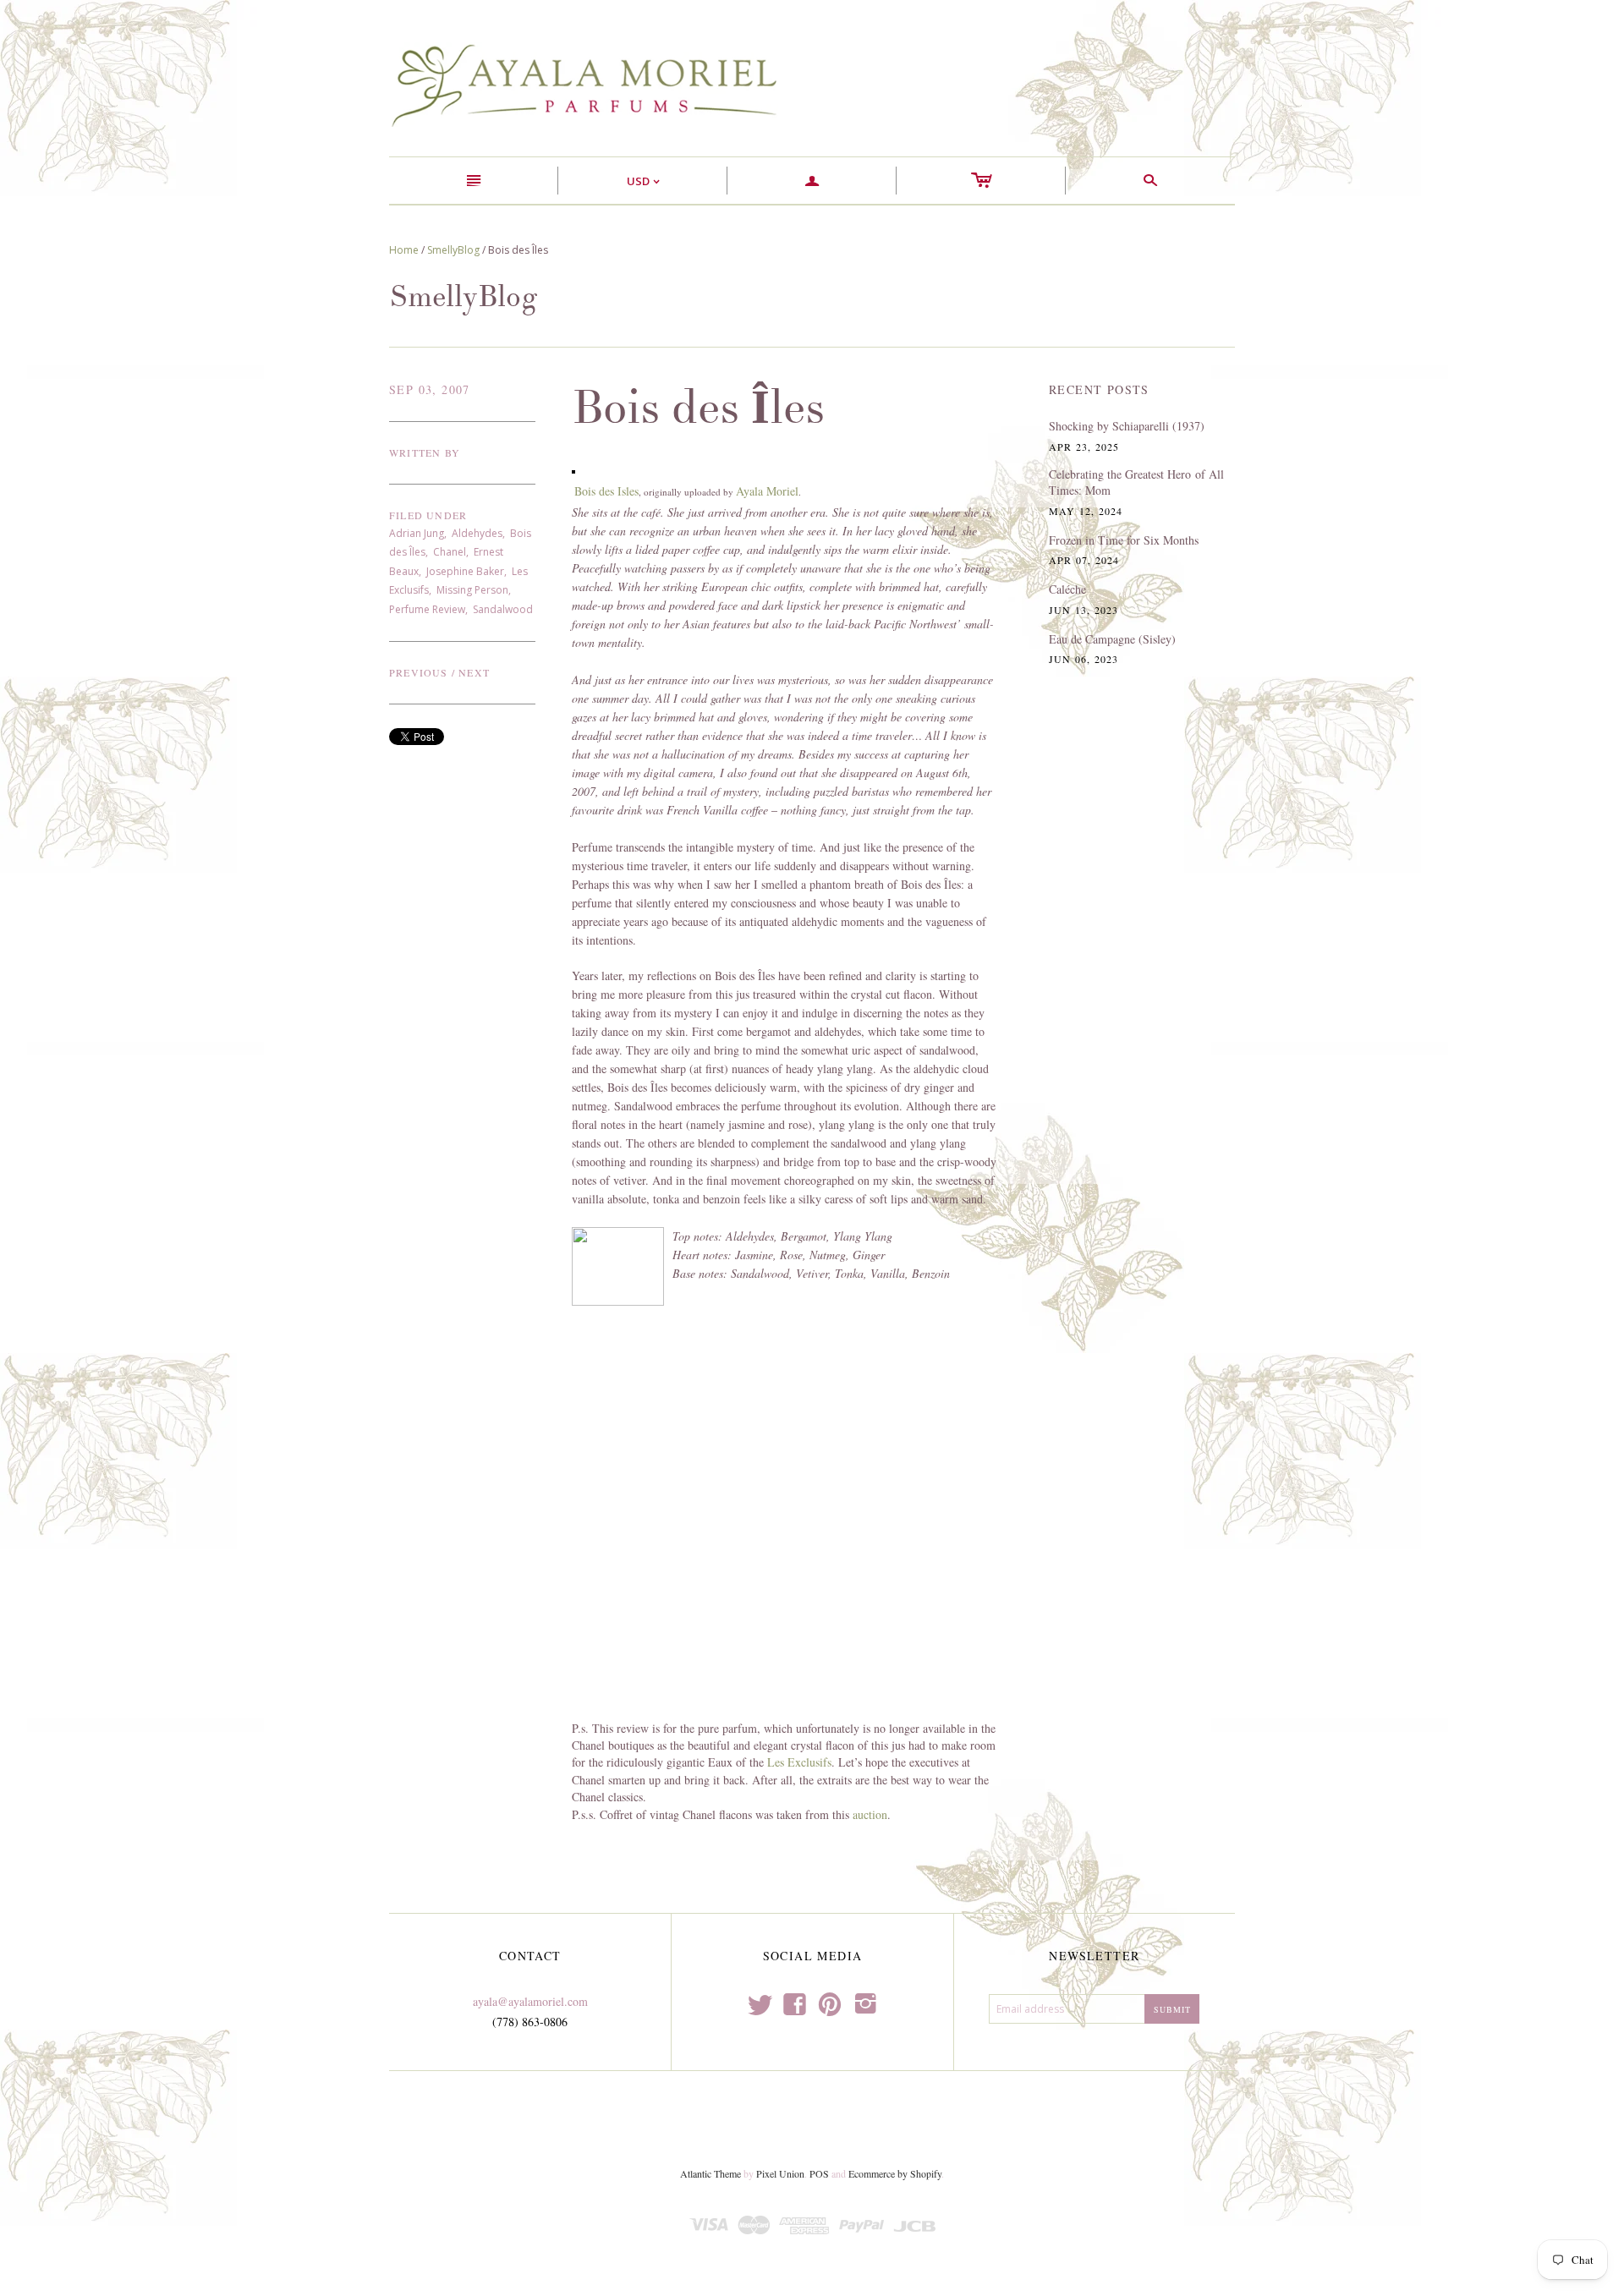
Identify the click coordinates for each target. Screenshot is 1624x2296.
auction (870, 1814)
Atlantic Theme (710, 2173)
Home (404, 250)
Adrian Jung (417, 533)
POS (819, 2173)
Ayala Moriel (767, 491)
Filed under (428, 515)
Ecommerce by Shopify (895, 2173)
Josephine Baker (465, 571)
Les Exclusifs (799, 1762)
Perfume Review (427, 609)
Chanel (450, 552)
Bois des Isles (606, 491)
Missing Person (472, 590)
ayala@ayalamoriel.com (530, 2001)
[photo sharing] (573, 470)
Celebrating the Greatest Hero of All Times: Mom (1136, 482)
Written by (425, 452)
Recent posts (1099, 389)
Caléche (1067, 589)
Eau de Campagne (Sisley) (1112, 639)
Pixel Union (780, 2173)
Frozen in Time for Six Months (1124, 540)
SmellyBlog (453, 250)
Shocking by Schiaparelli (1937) (1127, 426)
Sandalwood (503, 609)
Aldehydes (477, 533)
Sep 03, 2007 (430, 389)
